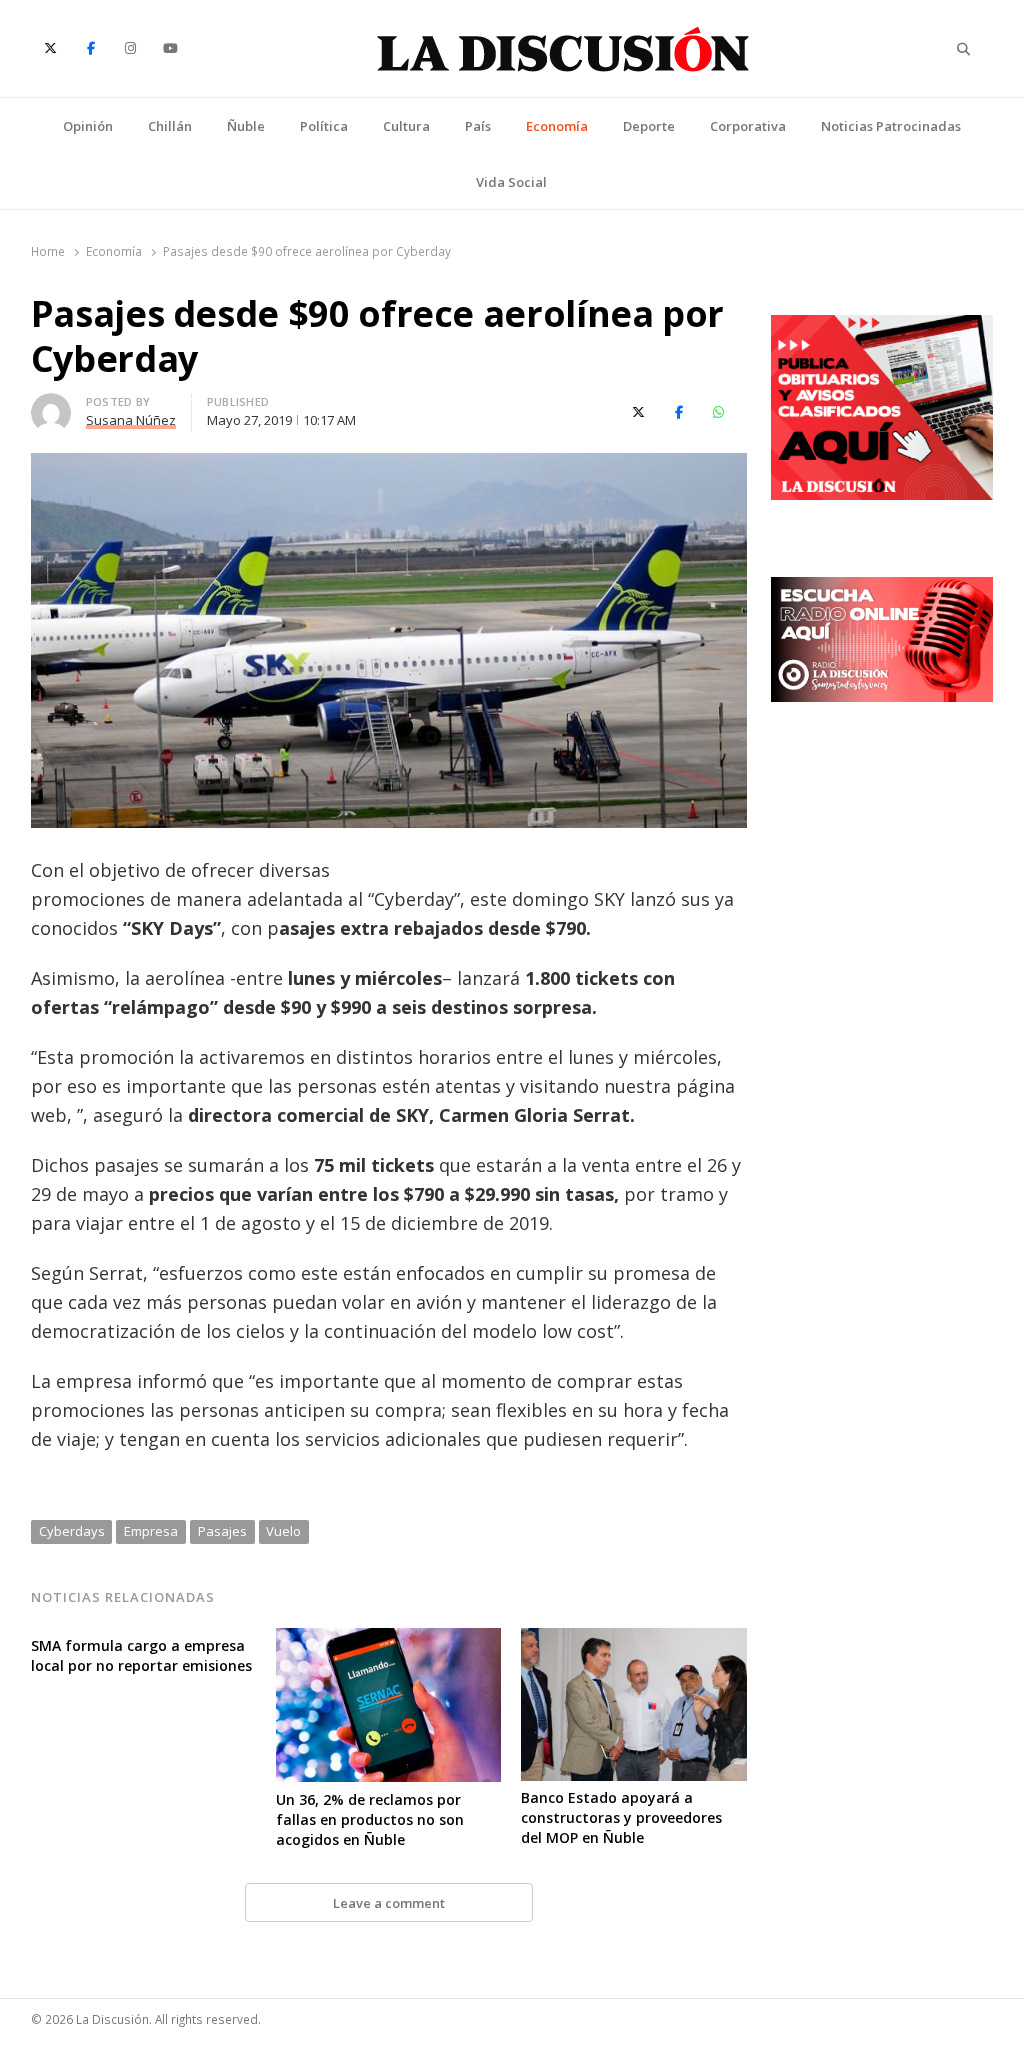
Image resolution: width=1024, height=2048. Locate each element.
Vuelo (283, 1531)
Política (324, 126)
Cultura (406, 126)
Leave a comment (389, 1903)
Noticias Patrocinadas (891, 126)
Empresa (151, 1531)
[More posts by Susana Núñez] (51, 405)
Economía (557, 126)
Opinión (88, 126)
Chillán (170, 126)
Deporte (649, 126)
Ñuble (246, 126)
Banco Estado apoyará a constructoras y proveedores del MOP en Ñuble (621, 1817)
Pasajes (222, 1531)
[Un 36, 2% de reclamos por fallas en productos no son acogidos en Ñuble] (388, 1640)
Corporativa (748, 126)
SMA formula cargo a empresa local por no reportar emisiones (141, 1655)
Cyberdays (72, 1531)
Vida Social (511, 182)
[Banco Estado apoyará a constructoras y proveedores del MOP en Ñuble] (633, 1640)
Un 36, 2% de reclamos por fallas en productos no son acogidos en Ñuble (370, 1819)
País (478, 126)
